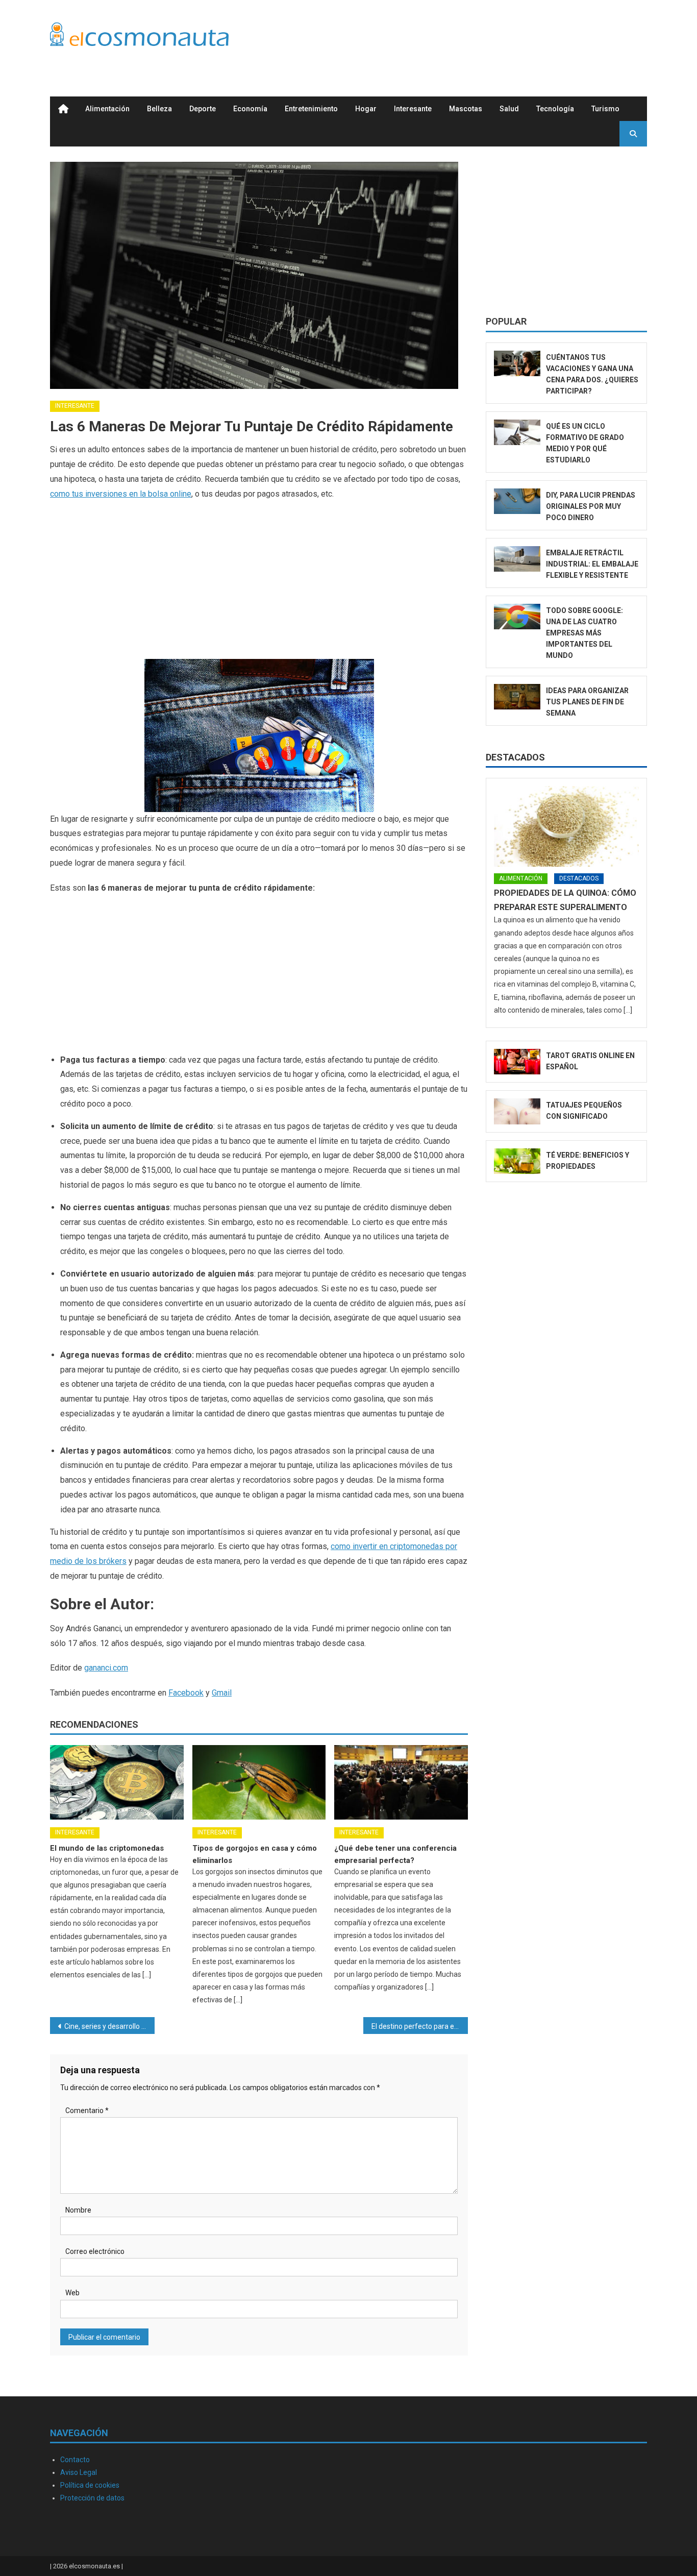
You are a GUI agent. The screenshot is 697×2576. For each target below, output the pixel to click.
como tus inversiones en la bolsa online (121, 494)
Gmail (222, 1693)
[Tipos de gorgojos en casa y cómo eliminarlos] (259, 1782)
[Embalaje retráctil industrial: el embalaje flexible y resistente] (517, 559)
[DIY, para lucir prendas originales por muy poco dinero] (517, 501)
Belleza (159, 109)
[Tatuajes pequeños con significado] (517, 1111)
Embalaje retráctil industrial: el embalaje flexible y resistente (592, 564)
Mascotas (466, 109)
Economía (250, 109)
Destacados (515, 757)
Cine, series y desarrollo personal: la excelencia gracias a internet (109, 2026)
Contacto (75, 2460)
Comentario (87, 2111)
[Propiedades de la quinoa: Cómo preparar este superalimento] (566, 826)
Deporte (203, 109)
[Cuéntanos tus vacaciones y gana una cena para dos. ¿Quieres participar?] (517, 364)
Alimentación (107, 109)
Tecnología (555, 109)
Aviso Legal (79, 2472)
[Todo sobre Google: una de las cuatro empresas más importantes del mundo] (517, 617)
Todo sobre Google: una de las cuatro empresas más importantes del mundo (584, 633)
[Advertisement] (461, 37)
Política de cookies (90, 2485)
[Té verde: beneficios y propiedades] (517, 1161)
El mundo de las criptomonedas (107, 1848)
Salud (509, 109)
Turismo (605, 109)
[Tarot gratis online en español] (517, 1062)
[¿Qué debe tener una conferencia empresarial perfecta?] (401, 1782)
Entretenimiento (311, 109)
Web (72, 2293)
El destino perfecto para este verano (420, 2026)
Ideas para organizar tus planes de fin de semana (587, 702)
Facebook (186, 1693)
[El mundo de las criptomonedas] (117, 1782)
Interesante (413, 109)
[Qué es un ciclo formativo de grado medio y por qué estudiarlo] (517, 433)
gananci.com (106, 1668)
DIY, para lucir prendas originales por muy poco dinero (591, 506)
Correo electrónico (95, 2251)
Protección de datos (92, 2498)
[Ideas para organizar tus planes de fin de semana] (517, 697)
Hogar (366, 109)
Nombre (78, 2210)
